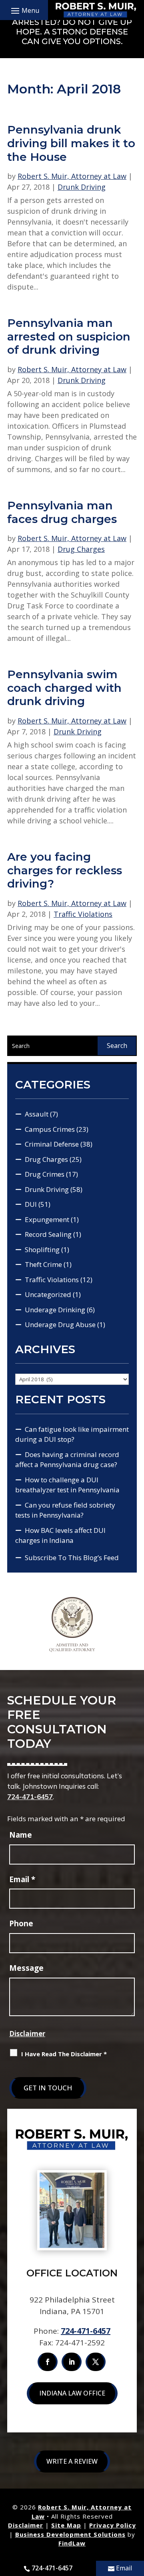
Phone (21, 1923)
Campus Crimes (50, 1129)
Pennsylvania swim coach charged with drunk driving (64, 688)
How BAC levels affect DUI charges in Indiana (60, 1535)
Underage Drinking (55, 1310)
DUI (31, 1204)
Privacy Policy (113, 2525)
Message (26, 1968)
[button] (24, 10)
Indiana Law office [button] (72, 2393)
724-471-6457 (30, 1797)
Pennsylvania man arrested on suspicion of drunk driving (69, 336)
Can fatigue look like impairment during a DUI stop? (72, 1434)
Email (22, 1879)
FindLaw (72, 2543)
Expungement (47, 1219)
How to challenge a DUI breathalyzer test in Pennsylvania (67, 1485)
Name (21, 1835)
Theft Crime (43, 1264)
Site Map (66, 2525)
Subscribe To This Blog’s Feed (72, 1558)
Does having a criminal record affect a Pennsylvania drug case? (67, 1460)
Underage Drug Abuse (60, 1324)
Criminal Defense (52, 1144)
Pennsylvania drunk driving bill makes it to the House (71, 143)
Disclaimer (27, 2034)
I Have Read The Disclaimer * (64, 2054)
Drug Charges (81, 549)
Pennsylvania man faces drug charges (62, 512)
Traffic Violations (83, 914)
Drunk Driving (82, 187)
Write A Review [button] (72, 2461)
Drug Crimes (45, 1174)
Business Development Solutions (70, 2534)
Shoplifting (42, 1249)
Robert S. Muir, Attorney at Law (72, 176)
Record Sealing (48, 1234)
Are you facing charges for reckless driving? (65, 870)
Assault (37, 1114)
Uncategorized (48, 1294)
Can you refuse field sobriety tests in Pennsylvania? (65, 1510)
